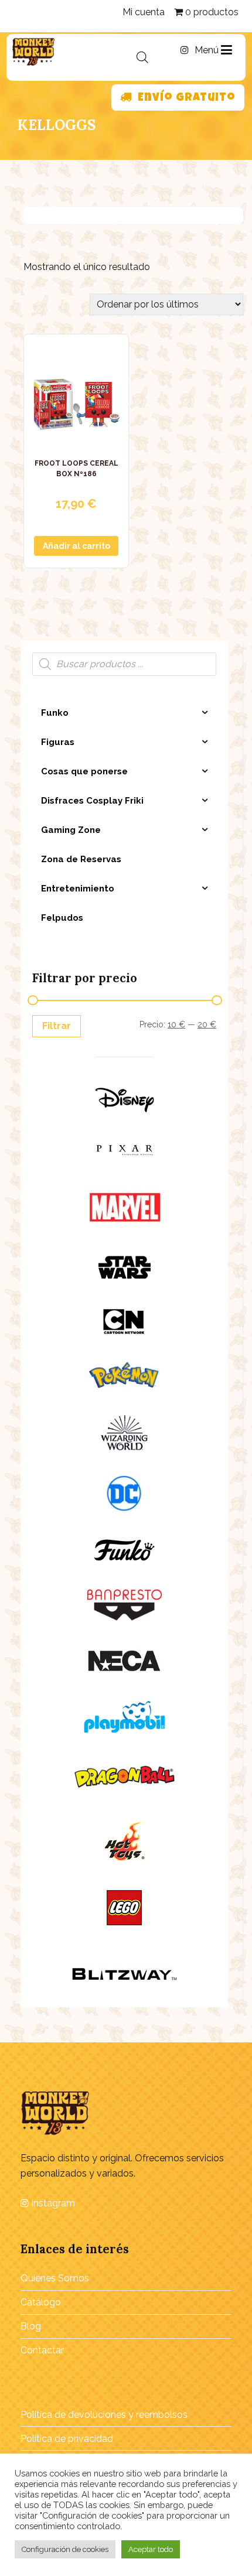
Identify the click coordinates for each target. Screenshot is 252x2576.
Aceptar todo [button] (151, 2549)
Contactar (42, 2350)
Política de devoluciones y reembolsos (104, 2415)
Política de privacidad (67, 2439)
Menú (208, 50)
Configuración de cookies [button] (65, 2549)
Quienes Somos (55, 2278)
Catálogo (41, 2302)
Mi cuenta (144, 12)
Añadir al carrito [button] (76, 546)
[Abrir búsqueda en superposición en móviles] (142, 57)
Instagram (52, 2203)
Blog (31, 2326)
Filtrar (57, 1026)
